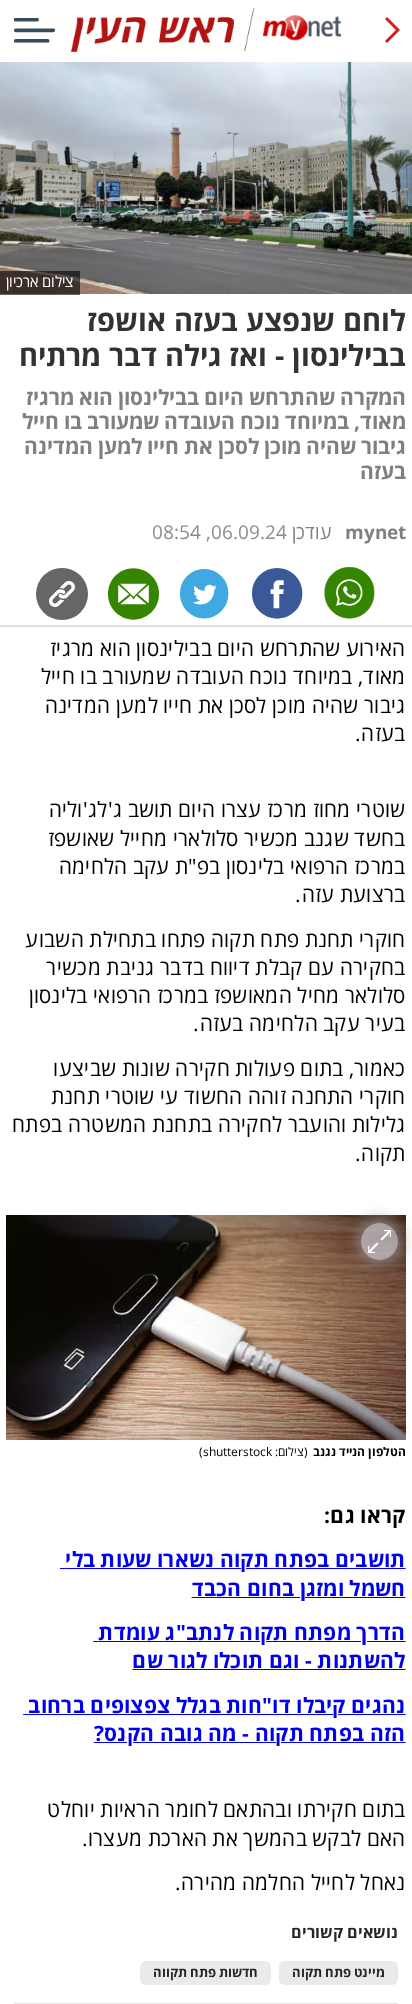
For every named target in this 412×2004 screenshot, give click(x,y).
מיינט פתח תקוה (338, 1972)
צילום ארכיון (39, 281)
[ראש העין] (206, 47)
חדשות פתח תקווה (205, 1972)
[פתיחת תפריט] (34, 30)
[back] (392, 30)
